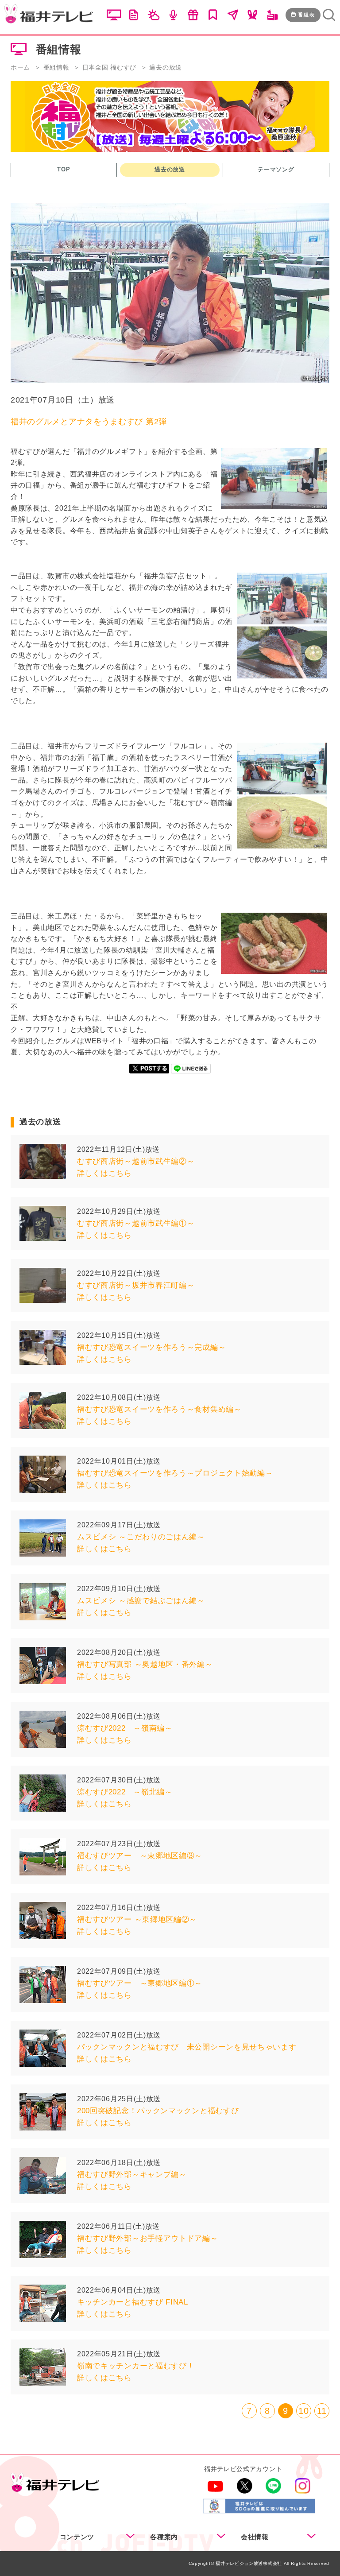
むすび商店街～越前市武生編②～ (136, 1161)
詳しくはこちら (104, 1173)
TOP (64, 169)
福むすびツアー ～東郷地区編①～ (140, 1983)
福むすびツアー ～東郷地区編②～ (137, 1919)
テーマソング (276, 169)
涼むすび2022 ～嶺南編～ (125, 1728)
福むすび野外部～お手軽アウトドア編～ (148, 2238)
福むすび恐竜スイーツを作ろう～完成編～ (151, 1347)
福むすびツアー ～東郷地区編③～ (140, 1856)
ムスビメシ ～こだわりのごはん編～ (141, 1537)
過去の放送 (170, 169)
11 (322, 2411)
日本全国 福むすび (109, 67)
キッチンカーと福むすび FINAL (133, 2302)
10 (303, 2411)
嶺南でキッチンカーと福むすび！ (136, 2366)
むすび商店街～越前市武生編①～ (136, 1223)
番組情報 (56, 67)
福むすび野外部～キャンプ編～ (132, 2175)
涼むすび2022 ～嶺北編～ (125, 1792)
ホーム (20, 67)
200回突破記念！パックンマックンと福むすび (158, 2111)
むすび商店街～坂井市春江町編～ (136, 1285)
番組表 (307, 15)
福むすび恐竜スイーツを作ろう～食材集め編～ (159, 1409)
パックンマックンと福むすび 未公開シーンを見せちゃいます (187, 2047)
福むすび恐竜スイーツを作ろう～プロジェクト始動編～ (175, 1473)
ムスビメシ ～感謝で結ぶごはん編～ (141, 1601)
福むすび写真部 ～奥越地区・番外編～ (145, 1664)
